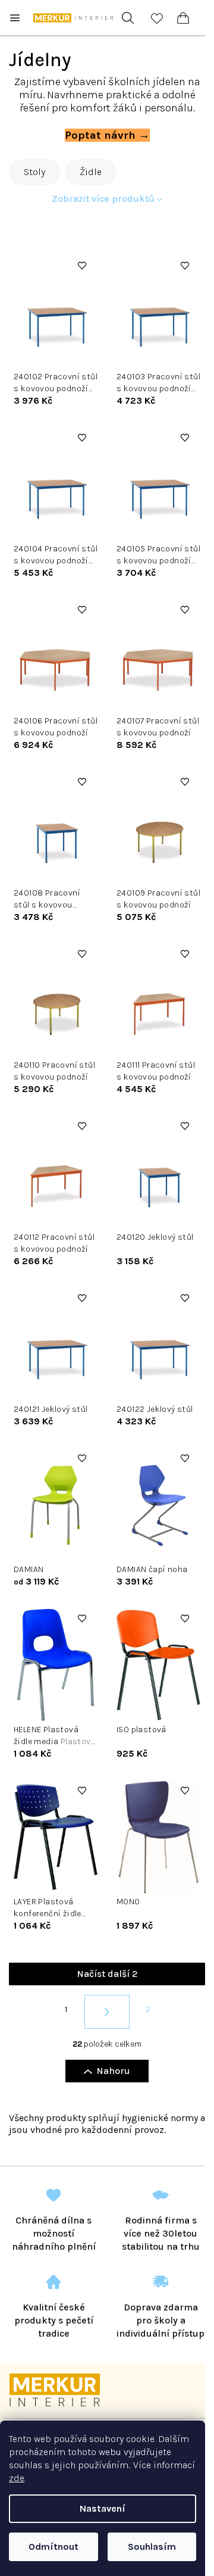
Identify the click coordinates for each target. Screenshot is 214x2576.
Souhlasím (152, 2547)
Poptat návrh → (107, 135)
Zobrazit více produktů (103, 199)
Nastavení (103, 2508)
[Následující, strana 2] (107, 2012)
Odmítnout (53, 2547)
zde (17, 2478)
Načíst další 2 (107, 1974)
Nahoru (113, 2071)
